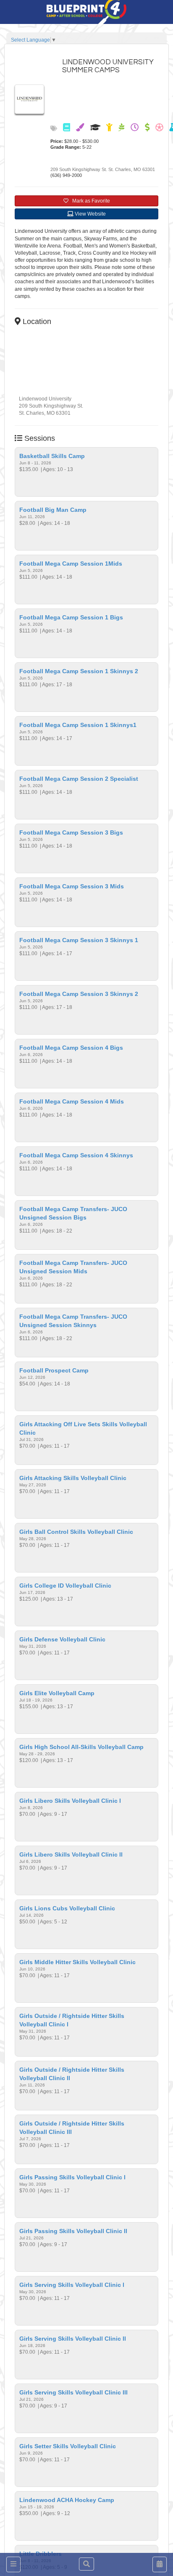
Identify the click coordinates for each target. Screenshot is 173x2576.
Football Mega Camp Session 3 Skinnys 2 (79, 994)
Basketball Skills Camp (52, 456)
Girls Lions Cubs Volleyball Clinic (67, 1908)
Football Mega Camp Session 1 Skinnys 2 (79, 671)
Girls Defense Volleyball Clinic (62, 1639)
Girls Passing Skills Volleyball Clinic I (72, 2177)
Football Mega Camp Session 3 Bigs (71, 832)
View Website (90, 214)
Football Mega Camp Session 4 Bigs (71, 1048)
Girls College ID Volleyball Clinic (65, 1586)
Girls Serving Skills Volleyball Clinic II (73, 2339)
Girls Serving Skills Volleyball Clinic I (72, 2285)
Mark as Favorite (89, 201)
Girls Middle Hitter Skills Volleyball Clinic (77, 1962)
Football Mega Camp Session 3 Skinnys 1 (79, 940)
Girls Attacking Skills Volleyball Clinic (73, 1478)
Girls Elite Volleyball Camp (57, 1693)
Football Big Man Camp (53, 510)
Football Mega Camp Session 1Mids (71, 564)
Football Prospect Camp (54, 1370)
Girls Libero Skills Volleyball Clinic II (71, 1854)
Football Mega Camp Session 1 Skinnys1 (78, 725)
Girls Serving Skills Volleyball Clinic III (73, 2392)
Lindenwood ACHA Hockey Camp (67, 2500)
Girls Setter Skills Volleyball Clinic (68, 2446)
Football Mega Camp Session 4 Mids (72, 1101)
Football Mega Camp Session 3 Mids (72, 886)
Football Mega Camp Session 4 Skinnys (76, 1155)
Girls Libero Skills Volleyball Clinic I (70, 1801)
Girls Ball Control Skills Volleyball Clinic (76, 1532)
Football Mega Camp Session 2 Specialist (79, 779)
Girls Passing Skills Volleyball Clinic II (73, 2231)
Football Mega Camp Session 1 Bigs (71, 617)
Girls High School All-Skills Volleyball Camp (81, 1747)
